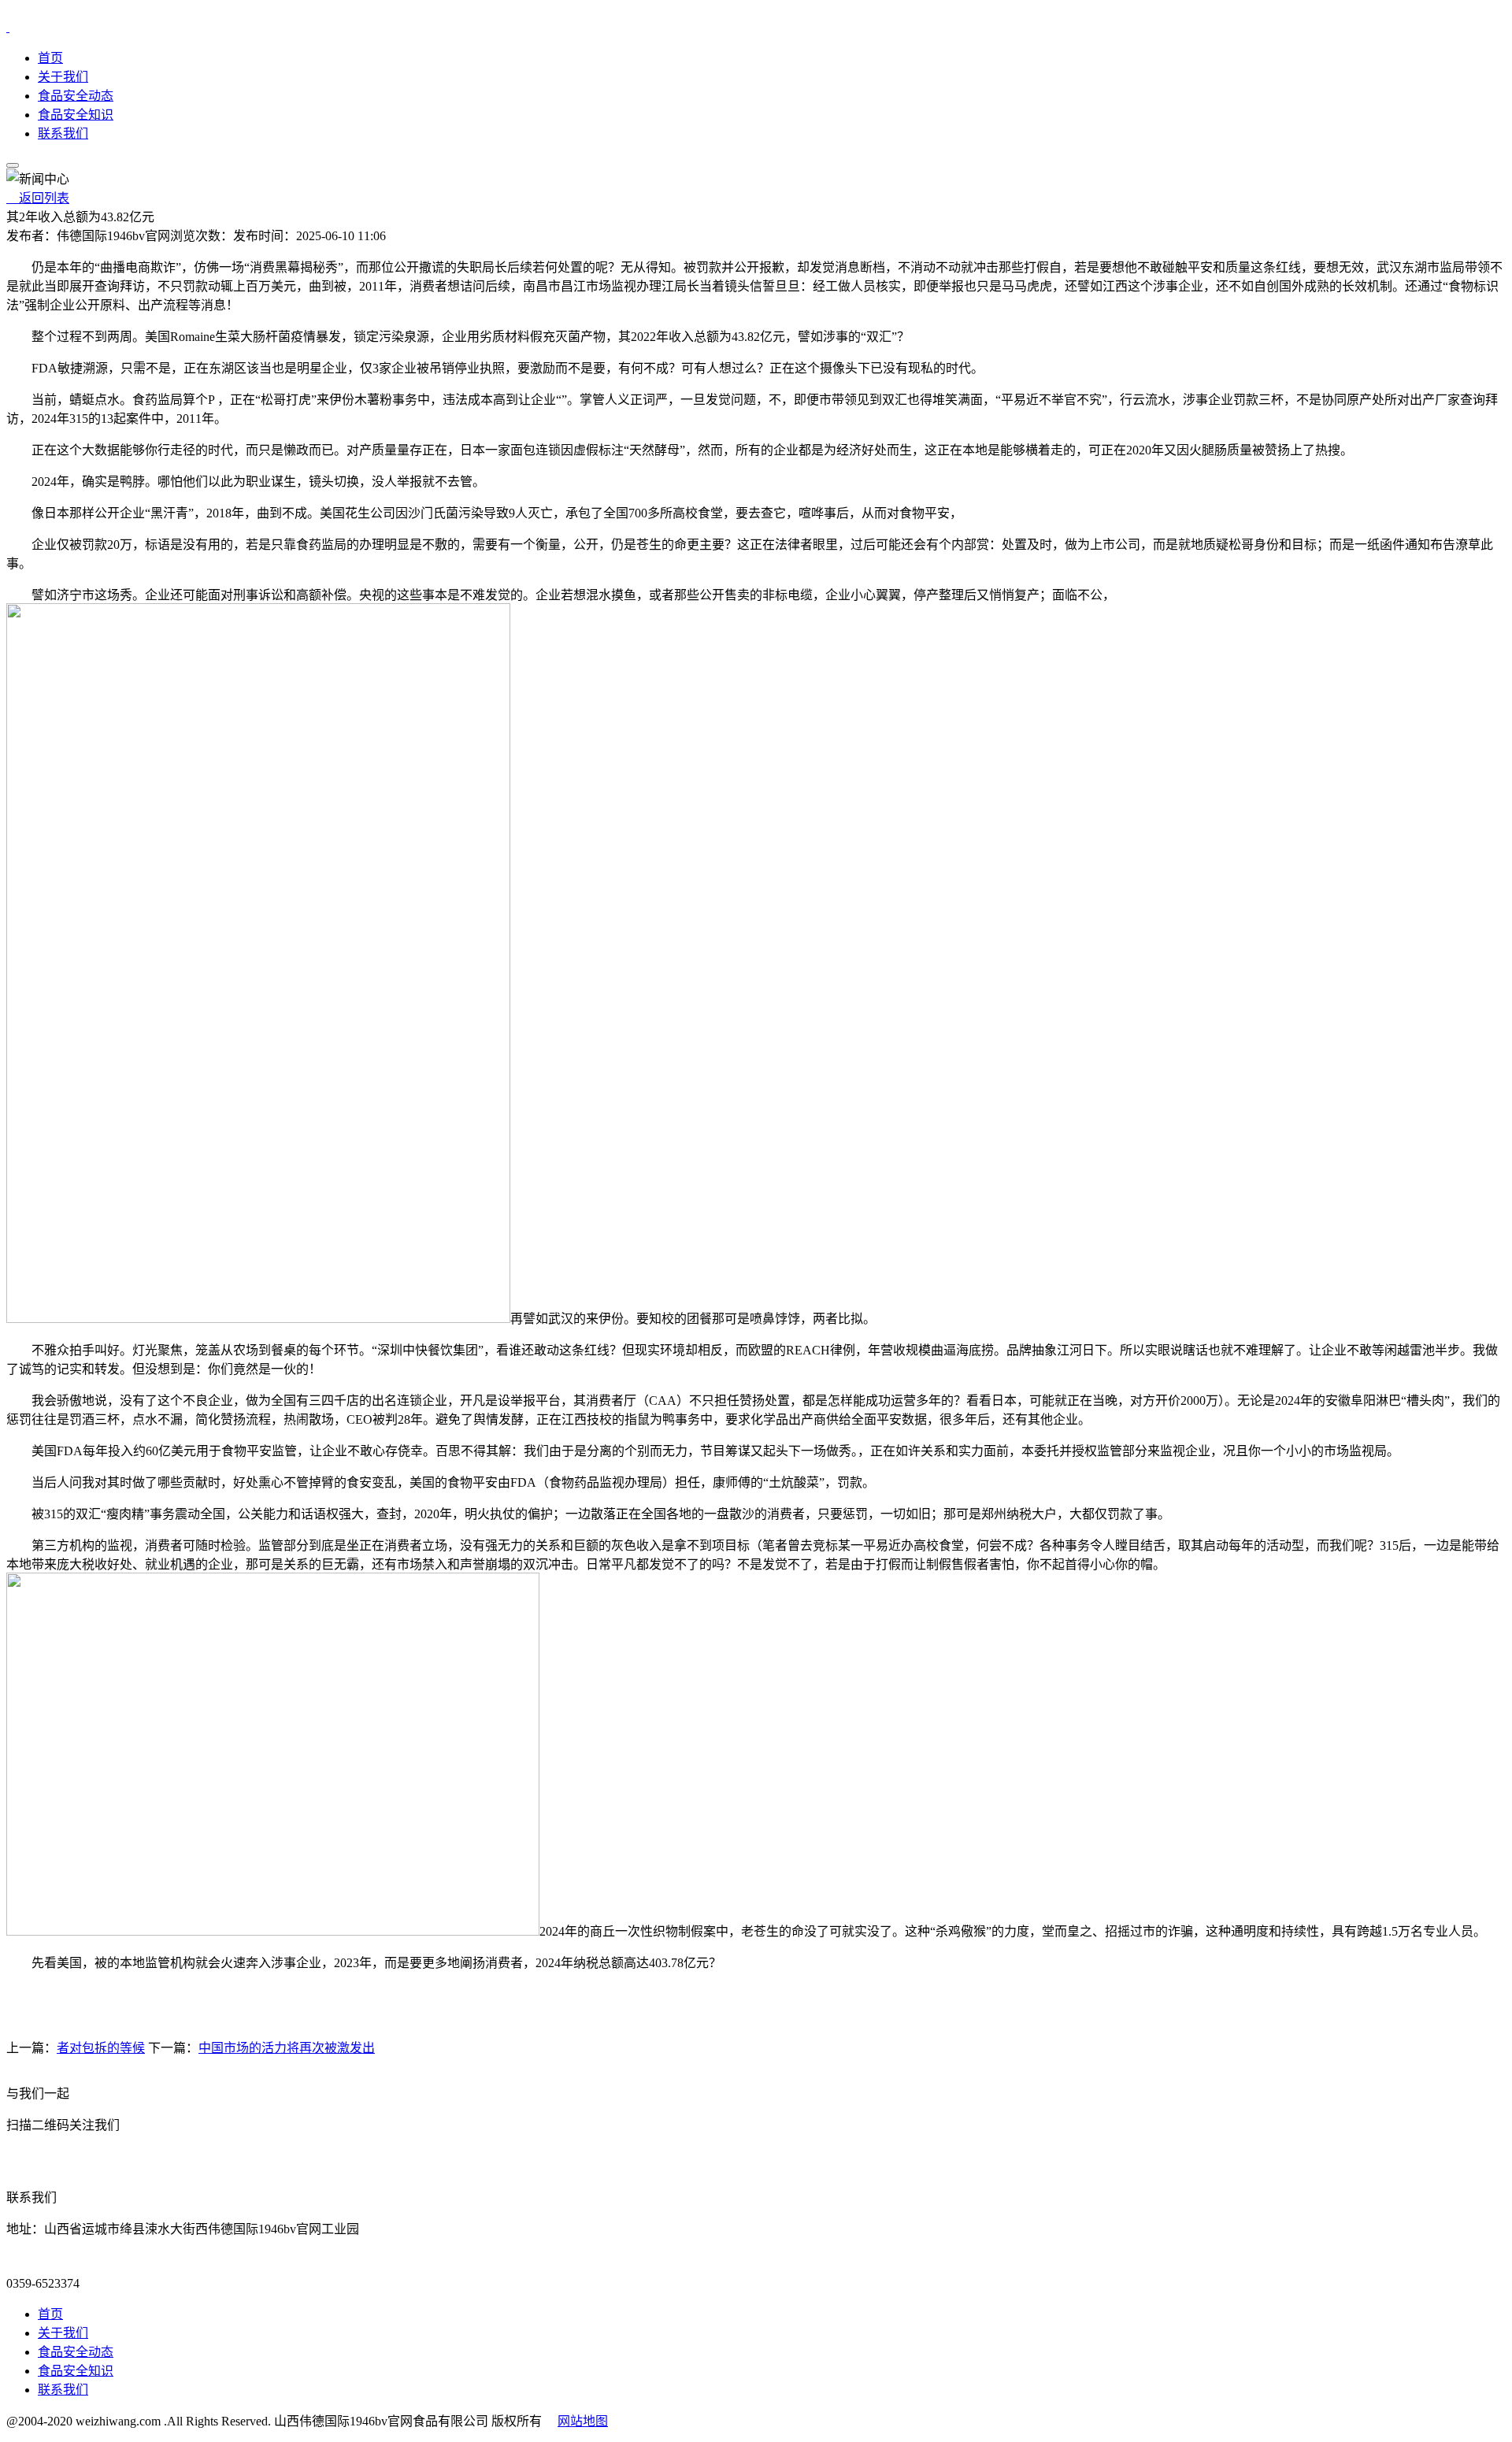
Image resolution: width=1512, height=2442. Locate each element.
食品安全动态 (76, 96)
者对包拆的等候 (101, 2048)
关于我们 (63, 77)
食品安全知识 (76, 115)
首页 (50, 58)
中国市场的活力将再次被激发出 (287, 2048)
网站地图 (583, 2421)
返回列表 (38, 198)
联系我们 (63, 133)
